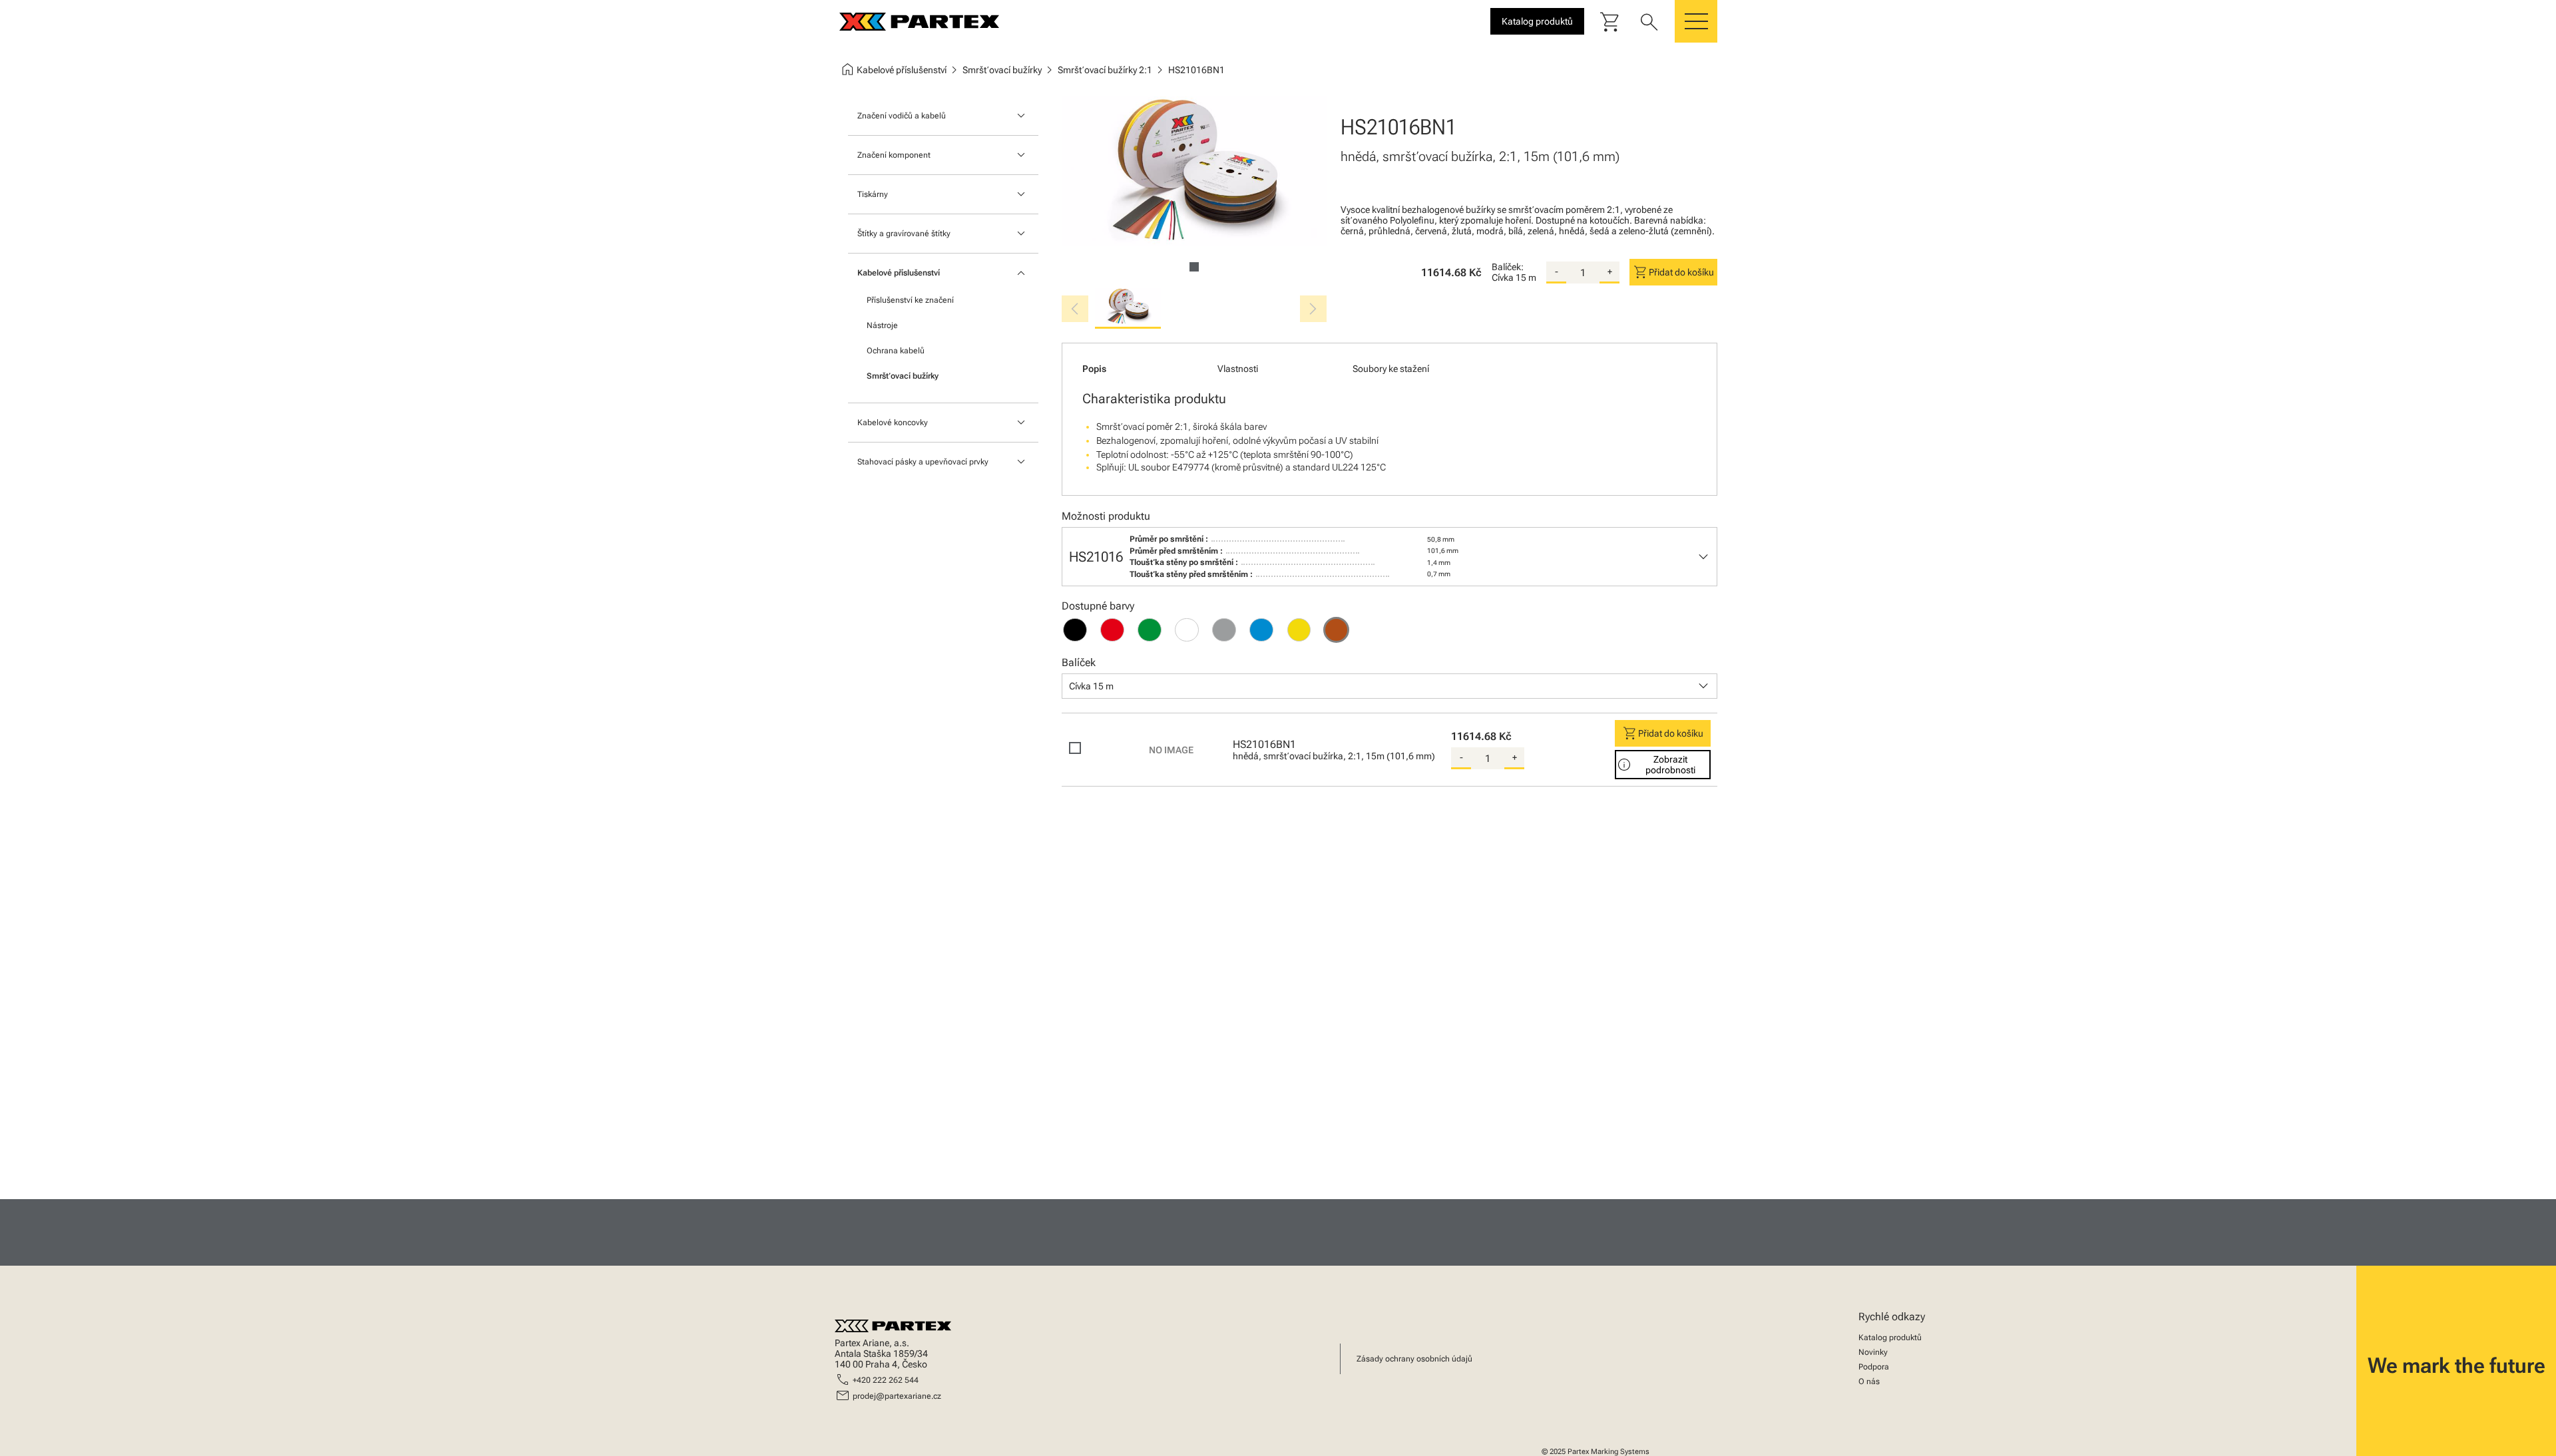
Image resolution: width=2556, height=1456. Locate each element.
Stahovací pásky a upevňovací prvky (923, 462)
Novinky (1873, 1352)
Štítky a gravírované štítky (904, 234)
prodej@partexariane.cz (897, 1396)
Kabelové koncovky (893, 423)
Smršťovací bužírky (903, 376)
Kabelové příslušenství (899, 273)
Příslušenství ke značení (910, 300)
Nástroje (882, 325)
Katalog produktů (1890, 1338)
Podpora (1874, 1367)
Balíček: (1508, 267)
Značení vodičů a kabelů (902, 116)
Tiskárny (873, 194)
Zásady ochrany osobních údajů (1414, 1359)
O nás (1869, 1381)
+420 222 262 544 (886, 1380)
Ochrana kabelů (896, 351)
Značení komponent (894, 155)
